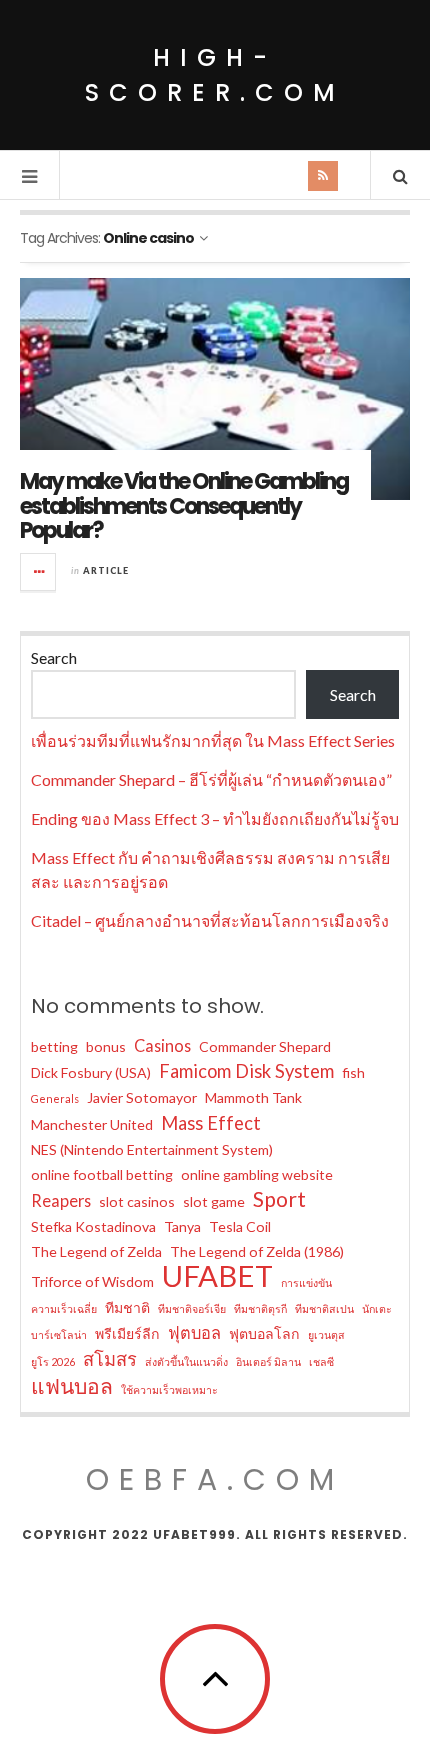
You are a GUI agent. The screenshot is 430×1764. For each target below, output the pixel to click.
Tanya (182, 1226)
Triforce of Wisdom (92, 1281)
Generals (55, 1098)
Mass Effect (211, 1123)
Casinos (162, 1045)
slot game (214, 1201)
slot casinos (137, 1201)
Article (106, 570)
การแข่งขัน (306, 1282)
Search (54, 657)
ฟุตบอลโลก (264, 1333)
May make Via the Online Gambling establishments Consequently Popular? (184, 505)
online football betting (102, 1174)
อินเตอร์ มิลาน (268, 1361)
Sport (279, 1199)
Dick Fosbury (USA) (91, 1072)
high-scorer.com (215, 75)
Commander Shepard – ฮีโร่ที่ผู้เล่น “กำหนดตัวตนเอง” (211, 779)
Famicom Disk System (246, 1071)
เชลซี (321, 1361)
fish (353, 1072)
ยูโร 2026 (53, 1361)
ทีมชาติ (127, 1307)
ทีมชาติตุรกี (260, 1308)
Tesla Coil (240, 1226)
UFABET (217, 1276)
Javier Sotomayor (142, 1097)
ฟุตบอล (194, 1332)
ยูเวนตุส (326, 1334)
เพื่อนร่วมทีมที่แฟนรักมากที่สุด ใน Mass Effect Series (213, 740)
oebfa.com (215, 1479)
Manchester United (92, 1124)
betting (54, 1046)
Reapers (61, 1200)
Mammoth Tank (253, 1097)
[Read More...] (39, 572)
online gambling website (257, 1174)
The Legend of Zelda (96, 1251)
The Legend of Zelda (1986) (257, 1251)
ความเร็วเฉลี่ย (64, 1308)
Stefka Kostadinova (93, 1226)
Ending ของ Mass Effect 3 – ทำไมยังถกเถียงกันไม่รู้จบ (215, 818)
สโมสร (110, 1359)
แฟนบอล (72, 1386)
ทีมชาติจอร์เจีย (192, 1308)
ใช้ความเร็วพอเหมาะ (169, 1389)
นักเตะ (377, 1308)
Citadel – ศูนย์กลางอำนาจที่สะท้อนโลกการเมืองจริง (210, 920)
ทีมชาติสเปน (324, 1308)
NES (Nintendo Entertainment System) (152, 1149)
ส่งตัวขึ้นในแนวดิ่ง (186, 1361)
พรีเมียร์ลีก (127, 1333)
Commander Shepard (265, 1046)
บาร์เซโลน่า (59, 1334)
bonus (106, 1046)
